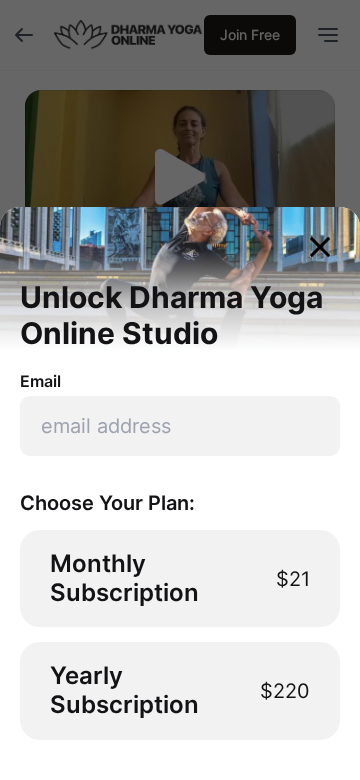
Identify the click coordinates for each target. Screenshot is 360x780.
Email (40, 381)
